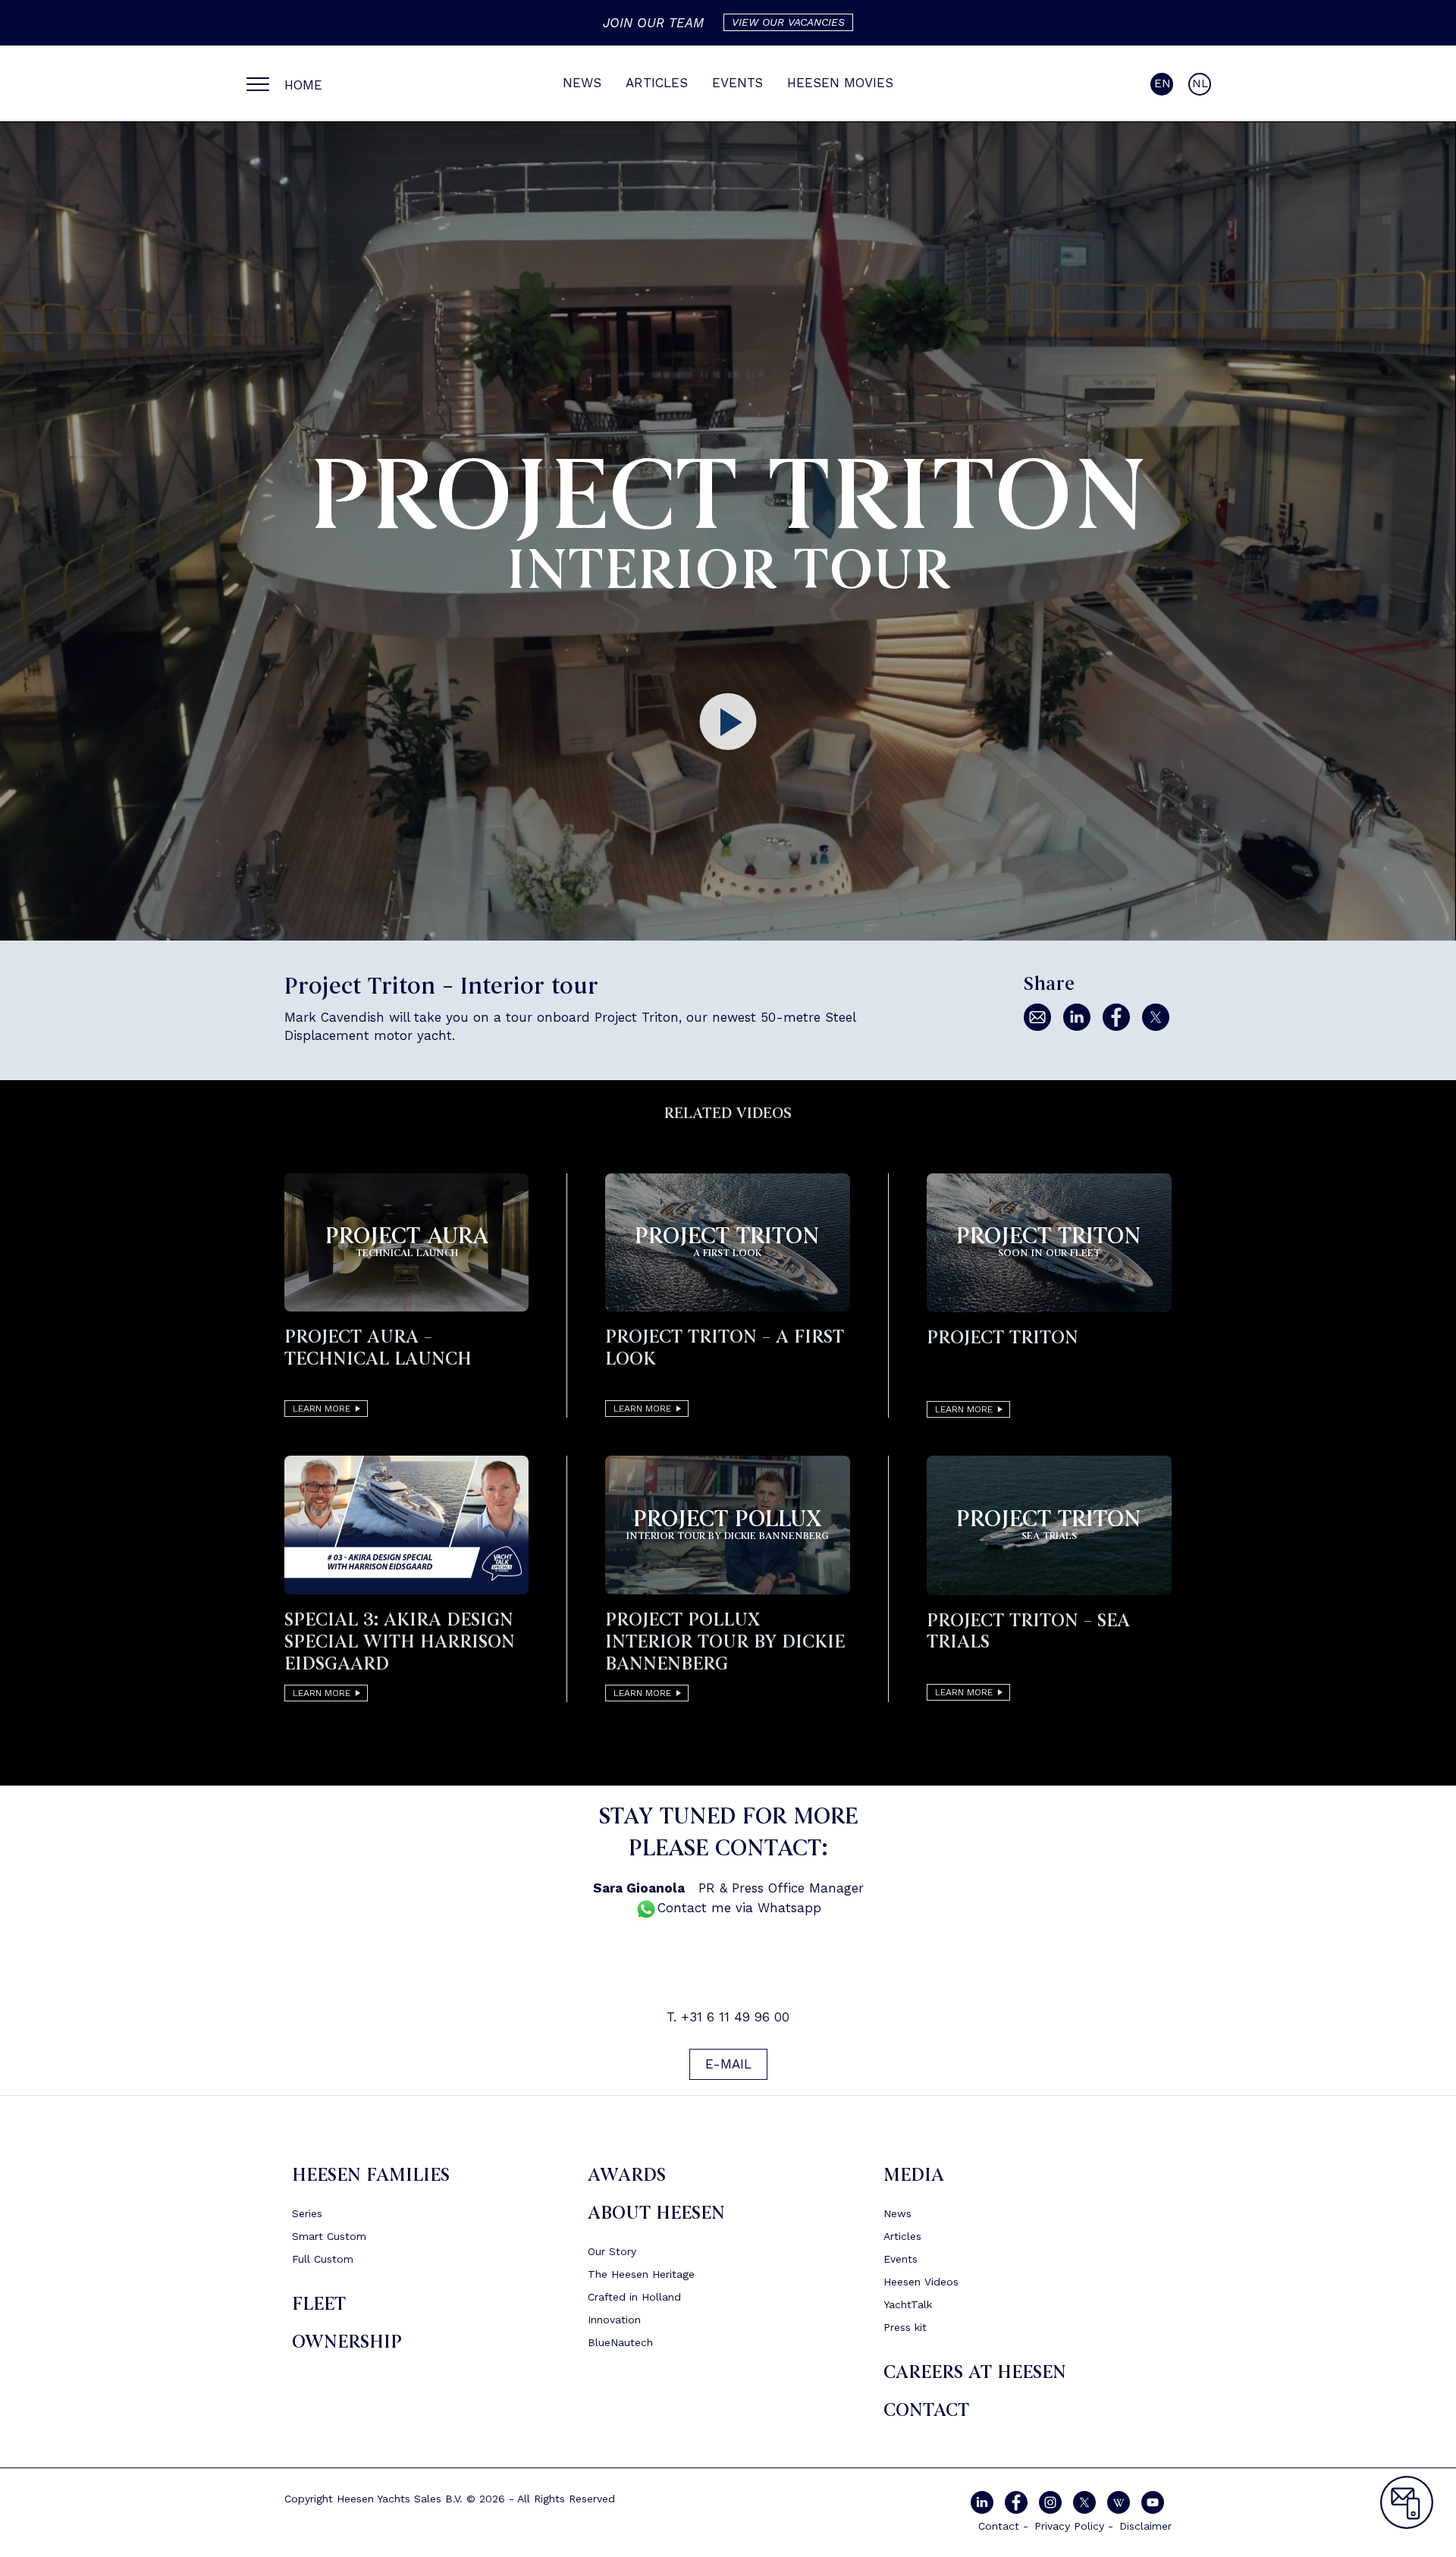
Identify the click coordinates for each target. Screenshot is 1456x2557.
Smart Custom (329, 2236)
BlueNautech (620, 2342)
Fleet (319, 2304)
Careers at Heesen (975, 2372)
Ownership (347, 2342)
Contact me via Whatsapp (739, 1908)
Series (307, 2213)
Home (303, 85)
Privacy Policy (1069, 2526)
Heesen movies (840, 83)
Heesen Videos (921, 2282)
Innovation (614, 2320)
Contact (926, 2410)
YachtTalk (908, 2304)
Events (737, 83)
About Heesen (656, 2213)
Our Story (612, 2251)
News (582, 83)
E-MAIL (728, 2064)
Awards (627, 2175)
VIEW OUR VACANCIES (788, 22)
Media (914, 2175)
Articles (657, 83)
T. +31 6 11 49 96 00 (728, 2017)
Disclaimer (1145, 2526)
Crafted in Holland (634, 2297)
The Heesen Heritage (641, 2274)
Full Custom (323, 2259)
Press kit (905, 2327)
